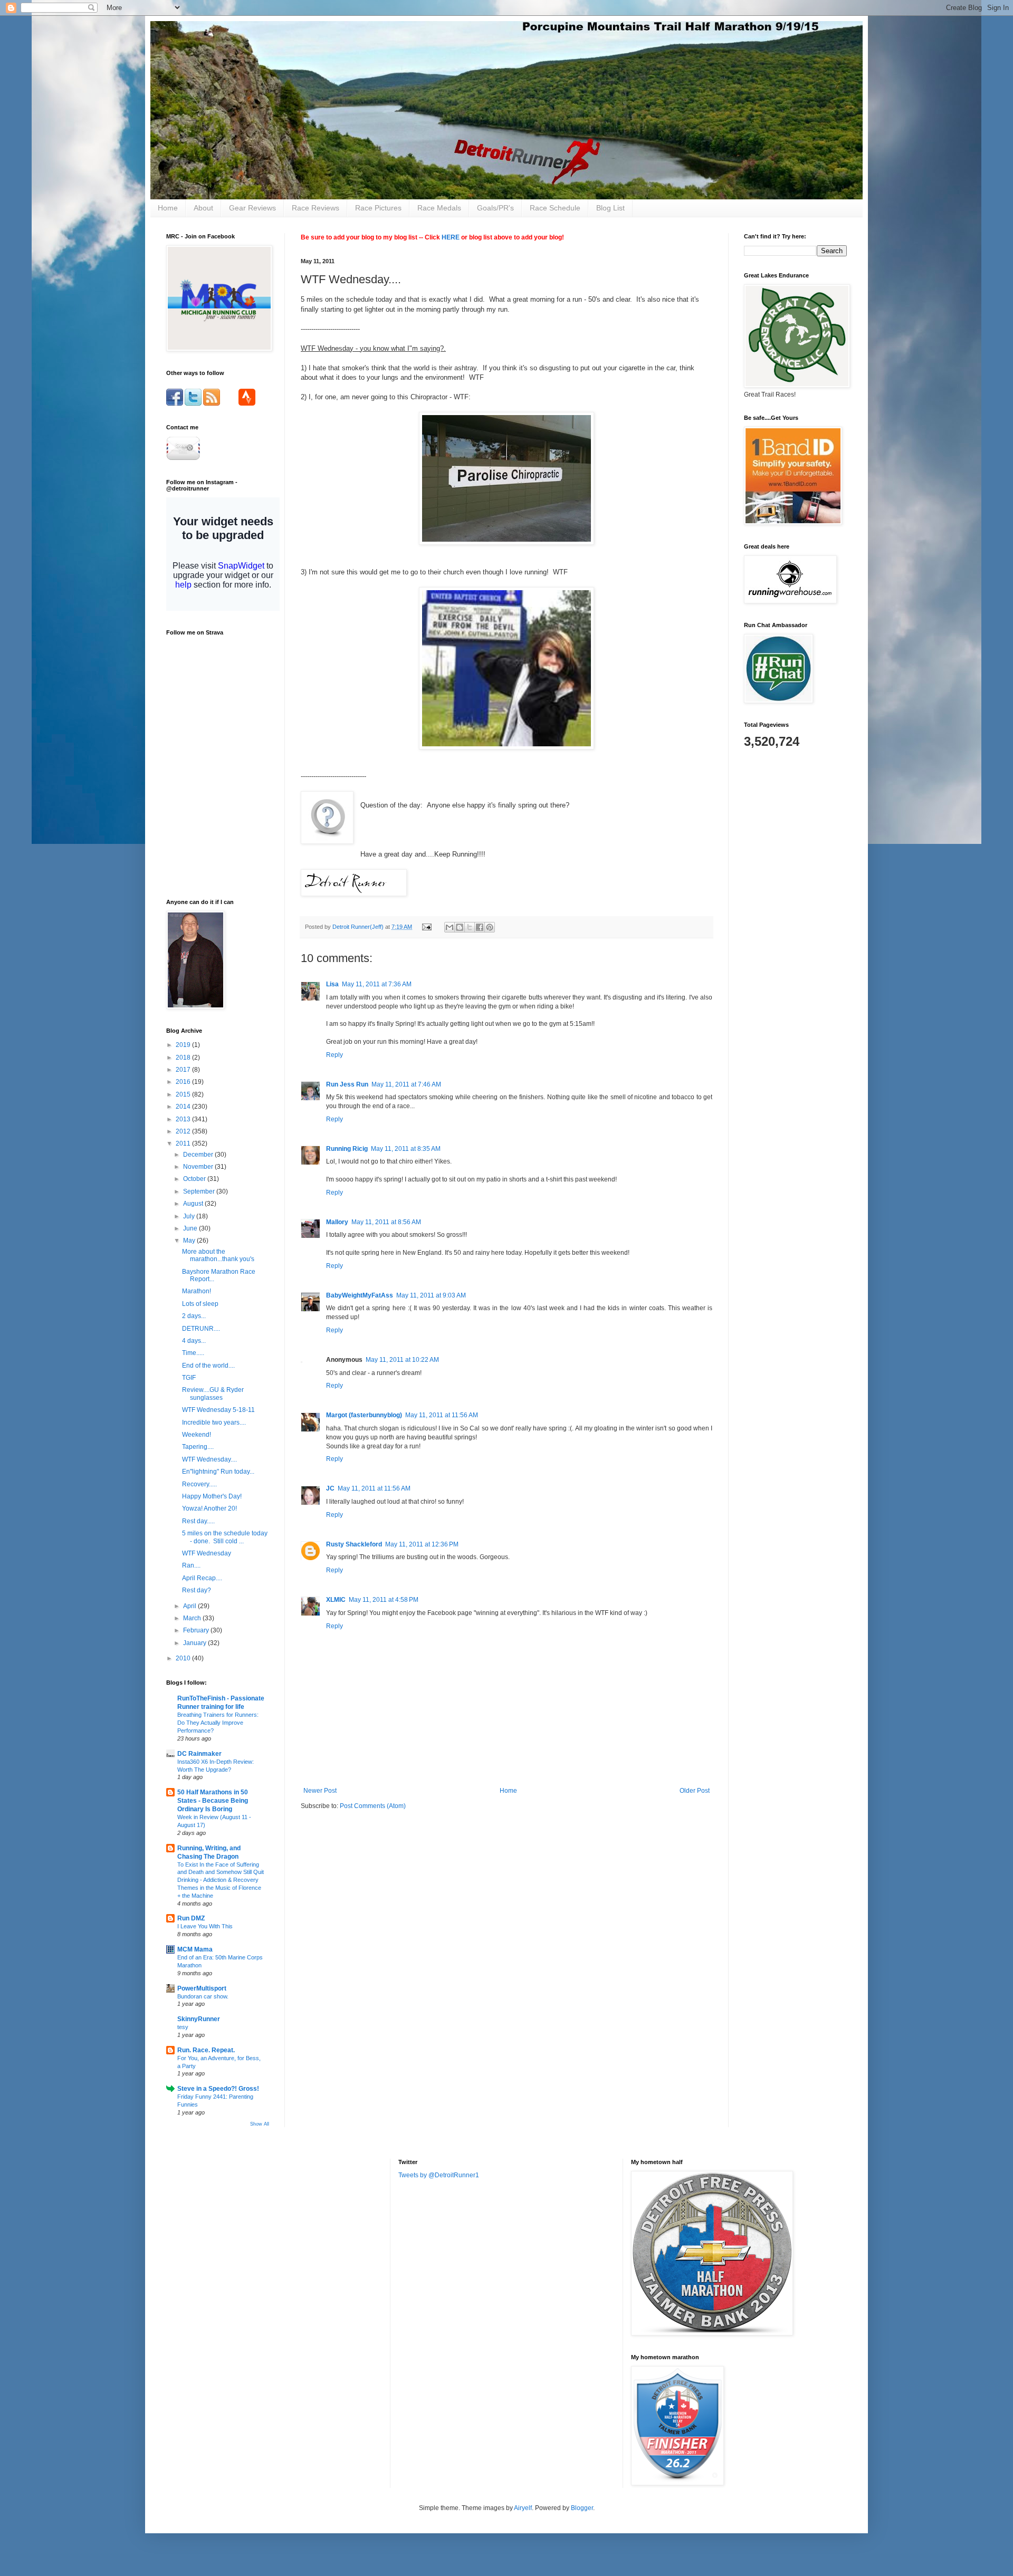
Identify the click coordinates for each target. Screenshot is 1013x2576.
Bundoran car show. (203, 1996)
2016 (184, 1082)
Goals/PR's (495, 208)
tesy (183, 2027)
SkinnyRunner (199, 2019)
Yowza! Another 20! (209, 1508)
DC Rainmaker (199, 1754)
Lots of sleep (200, 1304)
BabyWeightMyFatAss (360, 1295)
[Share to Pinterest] (490, 927)
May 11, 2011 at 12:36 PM (422, 1544)
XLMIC (336, 1600)
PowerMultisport (202, 1988)
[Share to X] (470, 927)
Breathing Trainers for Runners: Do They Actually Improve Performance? (218, 1723)
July (190, 1216)
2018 (184, 1058)
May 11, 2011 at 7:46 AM (406, 1084)
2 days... (194, 1316)
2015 (184, 1094)
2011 (184, 1143)
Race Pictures (378, 208)
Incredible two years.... (214, 1422)
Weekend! (197, 1435)
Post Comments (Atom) (373, 1806)
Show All (260, 2124)
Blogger (582, 2508)
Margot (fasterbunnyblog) (364, 1415)
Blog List (610, 208)
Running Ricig (347, 1149)
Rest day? (197, 1590)
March (193, 1618)
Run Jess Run (347, 1084)
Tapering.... (198, 1447)
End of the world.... (208, 1366)
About (203, 208)
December (199, 1155)
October (195, 1179)
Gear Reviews (252, 208)
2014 (184, 1107)
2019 (184, 1045)
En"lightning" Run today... (218, 1472)
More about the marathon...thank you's (218, 1255)
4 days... (194, 1341)
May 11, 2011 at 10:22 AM (402, 1360)
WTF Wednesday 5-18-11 (218, 1410)
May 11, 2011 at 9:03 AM (431, 1295)
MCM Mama (195, 1949)
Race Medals (439, 208)
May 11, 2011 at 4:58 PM (384, 1600)
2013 (184, 1119)
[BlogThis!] (460, 927)
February (197, 1630)
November (199, 1167)
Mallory (337, 1222)
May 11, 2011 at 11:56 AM (442, 1415)
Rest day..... (198, 1521)
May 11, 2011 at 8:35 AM (406, 1149)
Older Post (695, 1791)
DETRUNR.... (201, 1329)
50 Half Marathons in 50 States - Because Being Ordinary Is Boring (213, 1801)
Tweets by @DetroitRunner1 (439, 2175)
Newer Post (320, 1791)
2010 (184, 1658)
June (191, 1228)
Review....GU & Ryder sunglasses (213, 1393)
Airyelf (523, 2508)
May (190, 1241)
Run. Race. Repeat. (206, 2050)
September (200, 1191)
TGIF (189, 1378)
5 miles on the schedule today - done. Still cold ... (225, 1537)
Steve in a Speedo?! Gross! (218, 2089)
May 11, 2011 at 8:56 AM (386, 1222)
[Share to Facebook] (480, 927)
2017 (184, 1070)
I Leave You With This (205, 1926)
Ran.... (191, 1565)
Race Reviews (316, 208)
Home (168, 208)
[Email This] (450, 927)
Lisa (332, 984)
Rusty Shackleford (354, 1544)
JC (330, 1488)
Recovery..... (199, 1484)
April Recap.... (202, 1578)
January (195, 1643)
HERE (451, 237)
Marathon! (197, 1291)
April (190, 1606)
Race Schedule (555, 208)
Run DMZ (191, 1918)
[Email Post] (426, 927)
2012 (184, 1131)
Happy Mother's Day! (212, 1496)
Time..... (193, 1353)
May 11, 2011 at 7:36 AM (377, 984)
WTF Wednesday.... (209, 1459)
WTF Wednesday (207, 1553)
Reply (335, 1055)
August (194, 1204)
